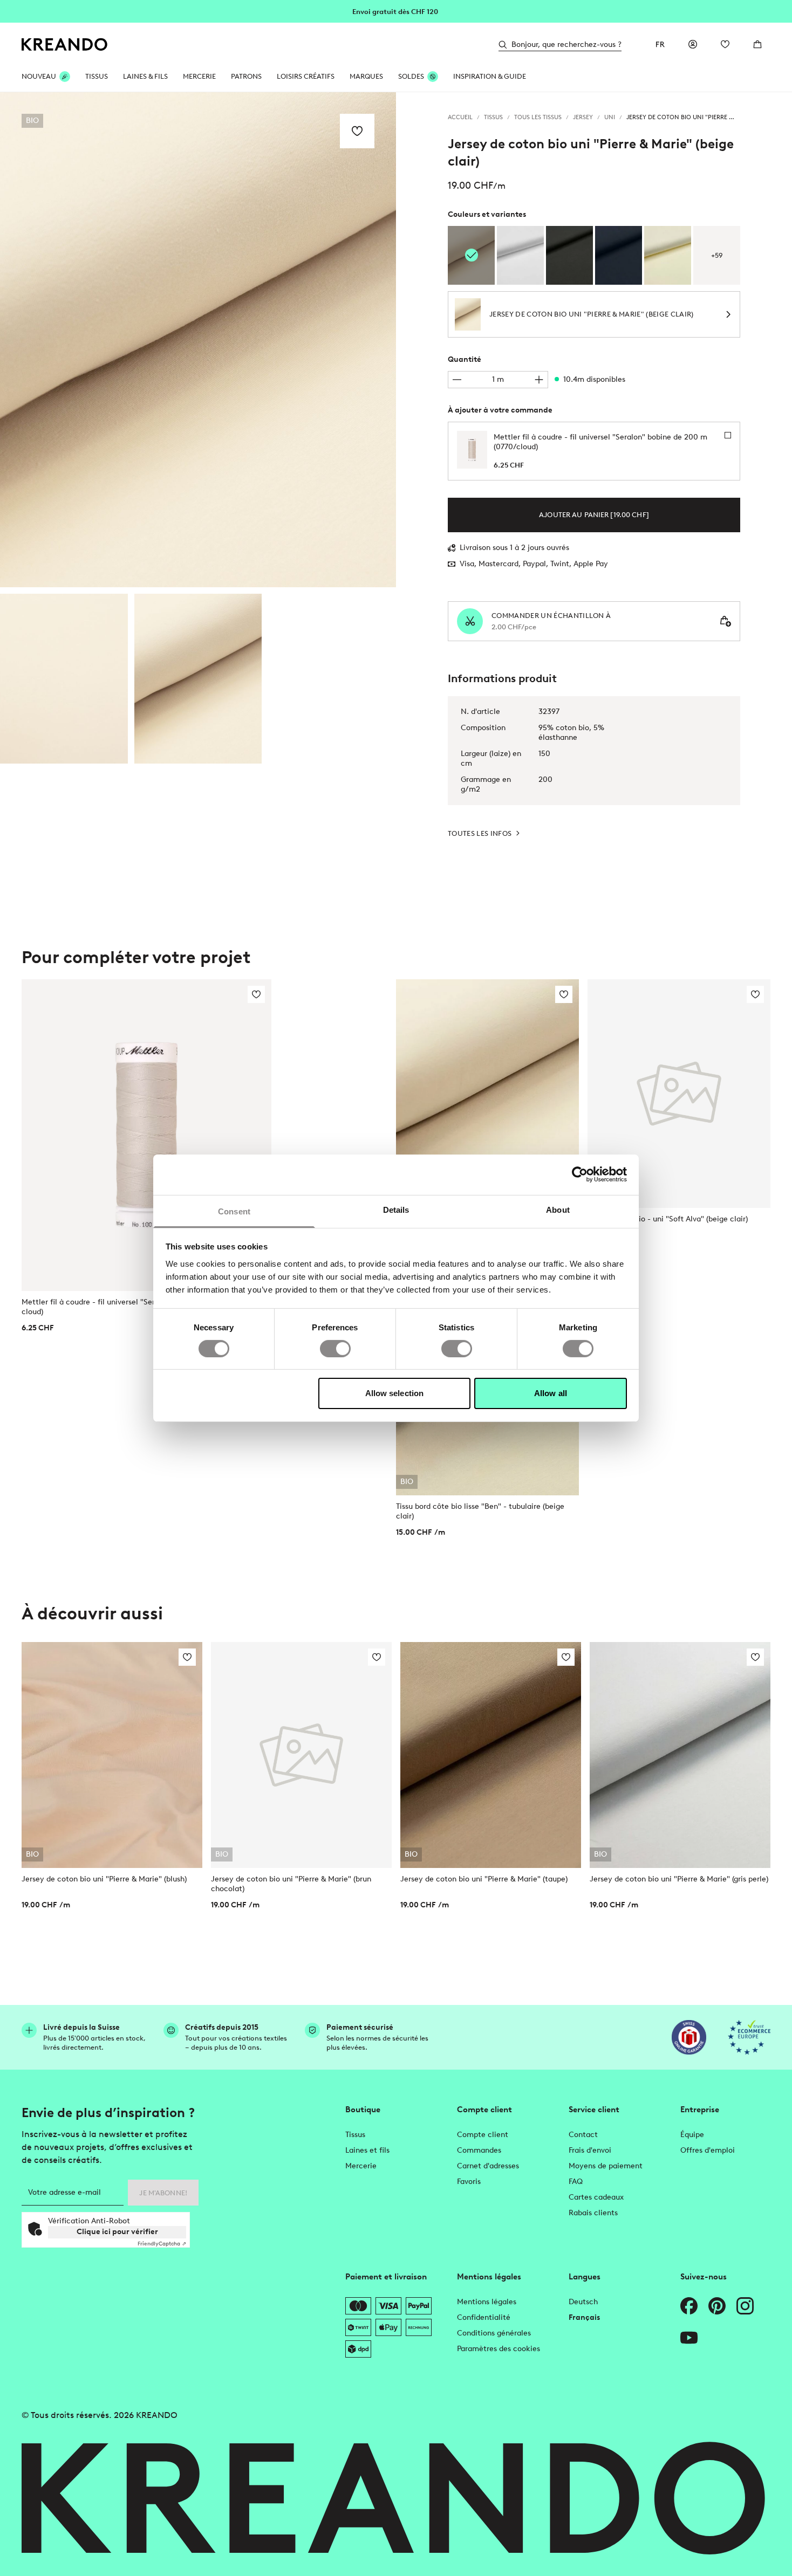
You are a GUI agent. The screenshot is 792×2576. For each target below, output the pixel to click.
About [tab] (558, 1209)
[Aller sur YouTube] (689, 2338)
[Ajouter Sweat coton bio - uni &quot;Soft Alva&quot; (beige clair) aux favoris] (755, 994)
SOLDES (411, 76)
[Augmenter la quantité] (539, 380)
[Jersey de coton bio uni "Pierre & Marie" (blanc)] (520, 255)
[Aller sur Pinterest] (717, 2306)
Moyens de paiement (606, 2166)
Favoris (469, 2182)
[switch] (335, 1349)
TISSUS (97, 76)
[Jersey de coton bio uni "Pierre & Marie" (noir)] (569, 255)
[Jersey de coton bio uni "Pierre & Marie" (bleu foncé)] (619, 255)
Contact (583, 2135)
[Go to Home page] (65, 44)
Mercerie (361, 2166)
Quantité (465, 359)
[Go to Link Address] (396, 11)
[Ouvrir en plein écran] (198, 340)
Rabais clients (593, 2213)
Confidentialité (484, 2317)
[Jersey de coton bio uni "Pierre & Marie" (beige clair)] (64, 679)
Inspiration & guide (490, 76)
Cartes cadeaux (596, 2197)
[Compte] (693, 44)
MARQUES (366, 76)
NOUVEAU (39, 76)
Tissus (355, 2135)
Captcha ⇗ (162, 2244)
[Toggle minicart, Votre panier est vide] (757, 44)
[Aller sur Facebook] (689, 2306)
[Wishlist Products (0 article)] (725, 44)
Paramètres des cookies (499, 2349)
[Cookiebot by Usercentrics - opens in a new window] (580, 1174)
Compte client (483, 2135)
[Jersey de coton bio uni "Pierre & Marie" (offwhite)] (668, 255)
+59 (717, 255)
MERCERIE (199, 76)
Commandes (479, 2150)
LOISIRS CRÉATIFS (306, 76)
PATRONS (246, 76)
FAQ (576, 2182)
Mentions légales (487, 2302)
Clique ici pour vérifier (117, 2232)
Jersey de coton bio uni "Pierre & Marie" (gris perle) (679, 1879)
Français (584, 2317)
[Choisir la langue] (660, 44)
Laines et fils (367, 2150)
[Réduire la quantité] (457, 380)
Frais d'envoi (590, 2150)
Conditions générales (494, 2333)
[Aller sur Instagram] (745, 2306)
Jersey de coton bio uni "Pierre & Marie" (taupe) (484, 1879)
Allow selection (395, 1393)
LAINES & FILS (145, 76)
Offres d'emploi (708, 2150)
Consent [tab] (234, 1211)
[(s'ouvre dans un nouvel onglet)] (689, 2037)
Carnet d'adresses (488, 2166)
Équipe (692, 2135)
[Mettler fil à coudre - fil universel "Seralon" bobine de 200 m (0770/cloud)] (146, 1135)
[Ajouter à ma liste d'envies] (357, 131)
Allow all (551, 1393)
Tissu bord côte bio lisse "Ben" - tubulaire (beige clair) (480, 1511)
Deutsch (583, 2302)
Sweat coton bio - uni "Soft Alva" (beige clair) (668, 1219)
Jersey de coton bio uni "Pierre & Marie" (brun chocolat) (291, 1884)
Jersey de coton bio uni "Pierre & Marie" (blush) (104, 1879)
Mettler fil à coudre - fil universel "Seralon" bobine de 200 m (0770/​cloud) (141, 1307)
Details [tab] (396, 1209)
